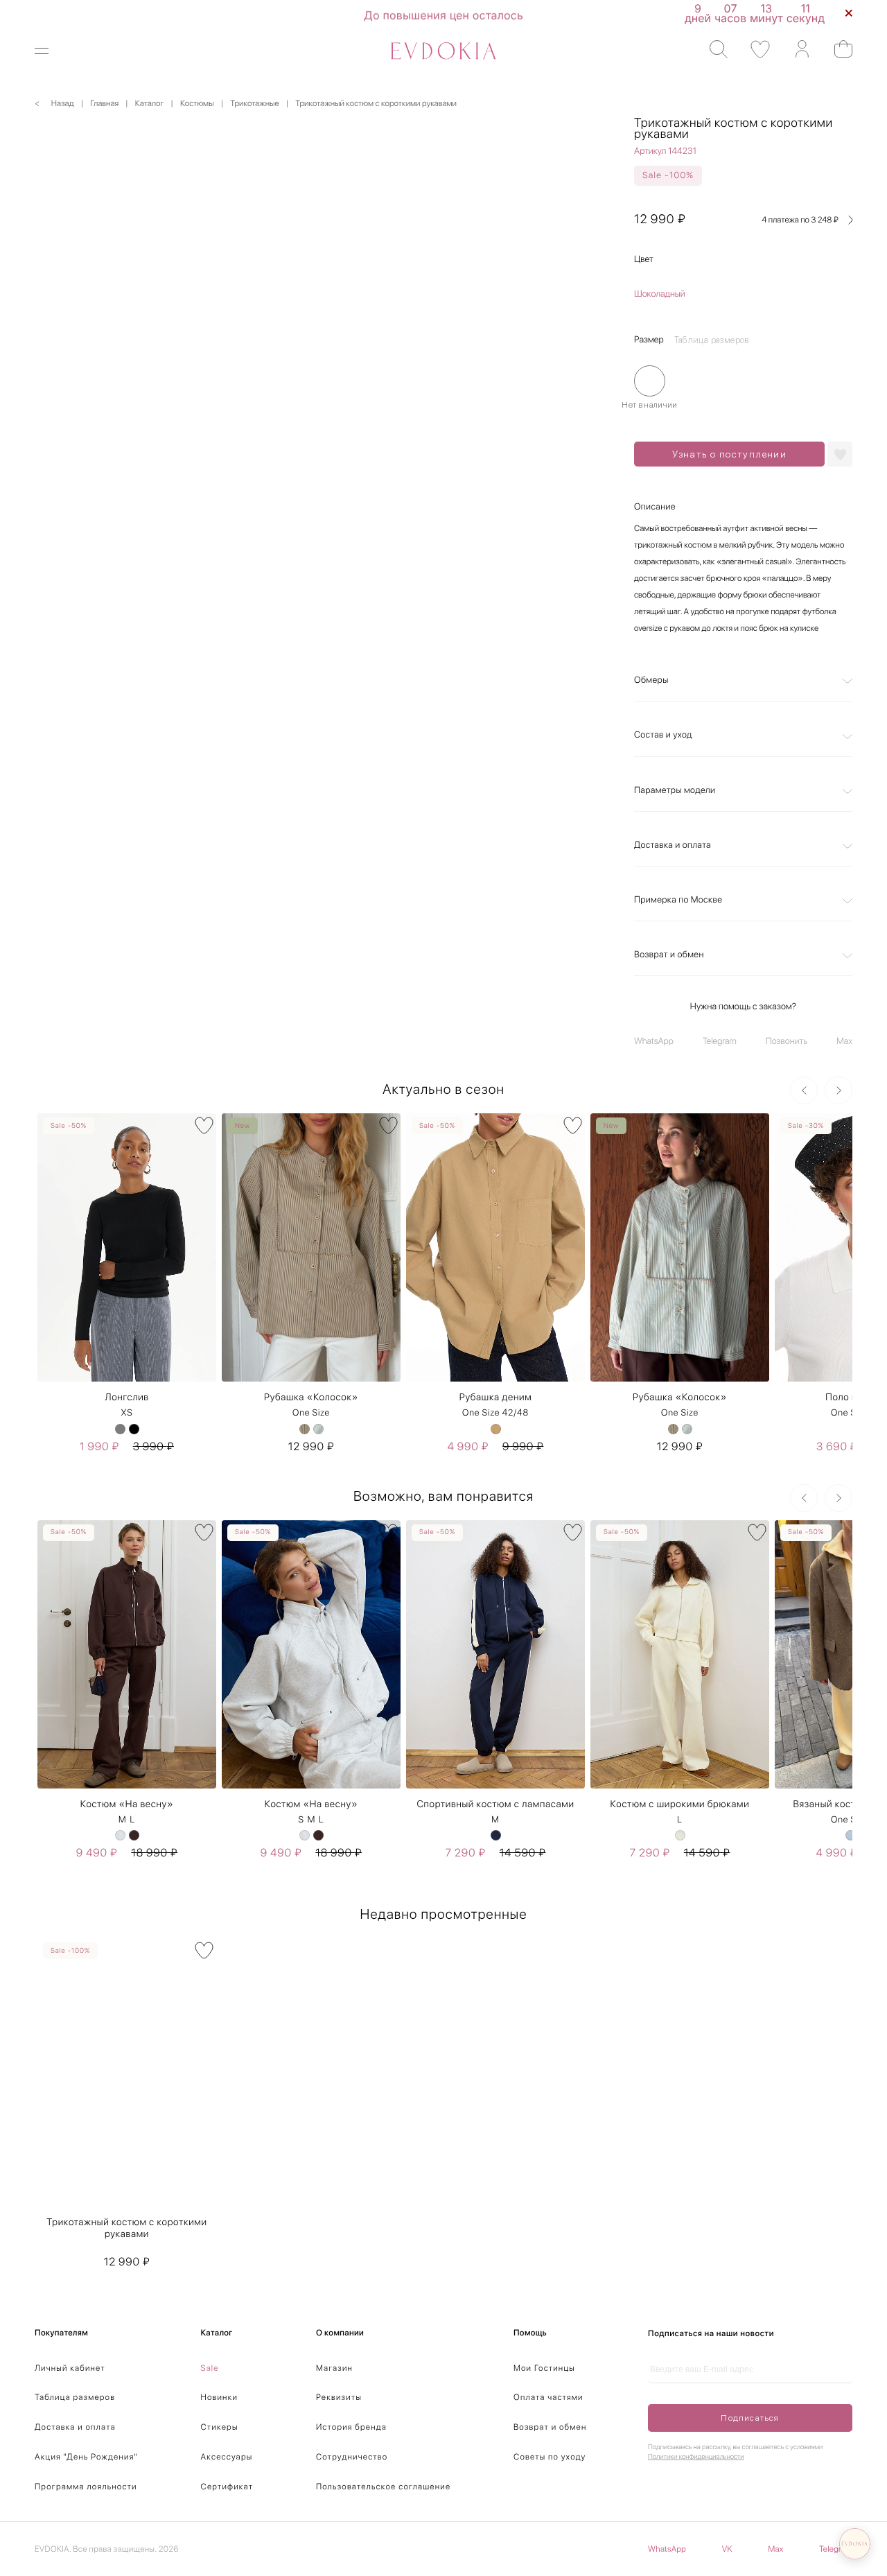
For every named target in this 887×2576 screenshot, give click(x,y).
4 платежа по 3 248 (800, 220)
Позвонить (787, 1042)
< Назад (54, 103)
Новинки (220, 2397)
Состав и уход (663, 735)
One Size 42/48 (495, 1413)
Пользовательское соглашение (383, 2487)
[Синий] (496, 1835)
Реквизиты (339, 2397)
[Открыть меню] (50, 51)
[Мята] (318, 1429)
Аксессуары (227, 2457)
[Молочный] (680, 1835)
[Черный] (134, 1429)
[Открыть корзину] (837, 49)
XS (126, 1413)
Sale (210, 2368)
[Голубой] (851, 1835)
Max (844, 1042)
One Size (311, 1413)
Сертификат (227, 2487)
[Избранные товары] (754, 50)
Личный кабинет (70, 2368)
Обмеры (651, 680)
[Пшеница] (305, 1429)
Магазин (334, 2368)
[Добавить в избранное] (840, 454)
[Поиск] (712, 50)
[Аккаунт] (795, 50)
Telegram (720, 1042)
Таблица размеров (75, 2397)
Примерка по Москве (678, 900)
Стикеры (220, 2427)
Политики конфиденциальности (696, 2457)
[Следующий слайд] (838, 1090)
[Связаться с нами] (855, 2544)
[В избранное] (204, 1125)
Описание (655, 507)
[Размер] (650, 381)
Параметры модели (675, 791)
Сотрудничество (352, 2457)
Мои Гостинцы (544, 2368)
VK (727, 2549)
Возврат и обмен (669, 955)
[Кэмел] (496, 1429)
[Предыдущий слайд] (804, 1090)
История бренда (351, 2427)
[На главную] (443, 51)
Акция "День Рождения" (86, 2457)
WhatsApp (654, 1042)
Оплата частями (548, 2397)
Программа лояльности (86, 2487)
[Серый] (120, 1429)
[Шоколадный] (134, 1835)
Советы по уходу (550, 2457)
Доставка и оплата (673, 845)
